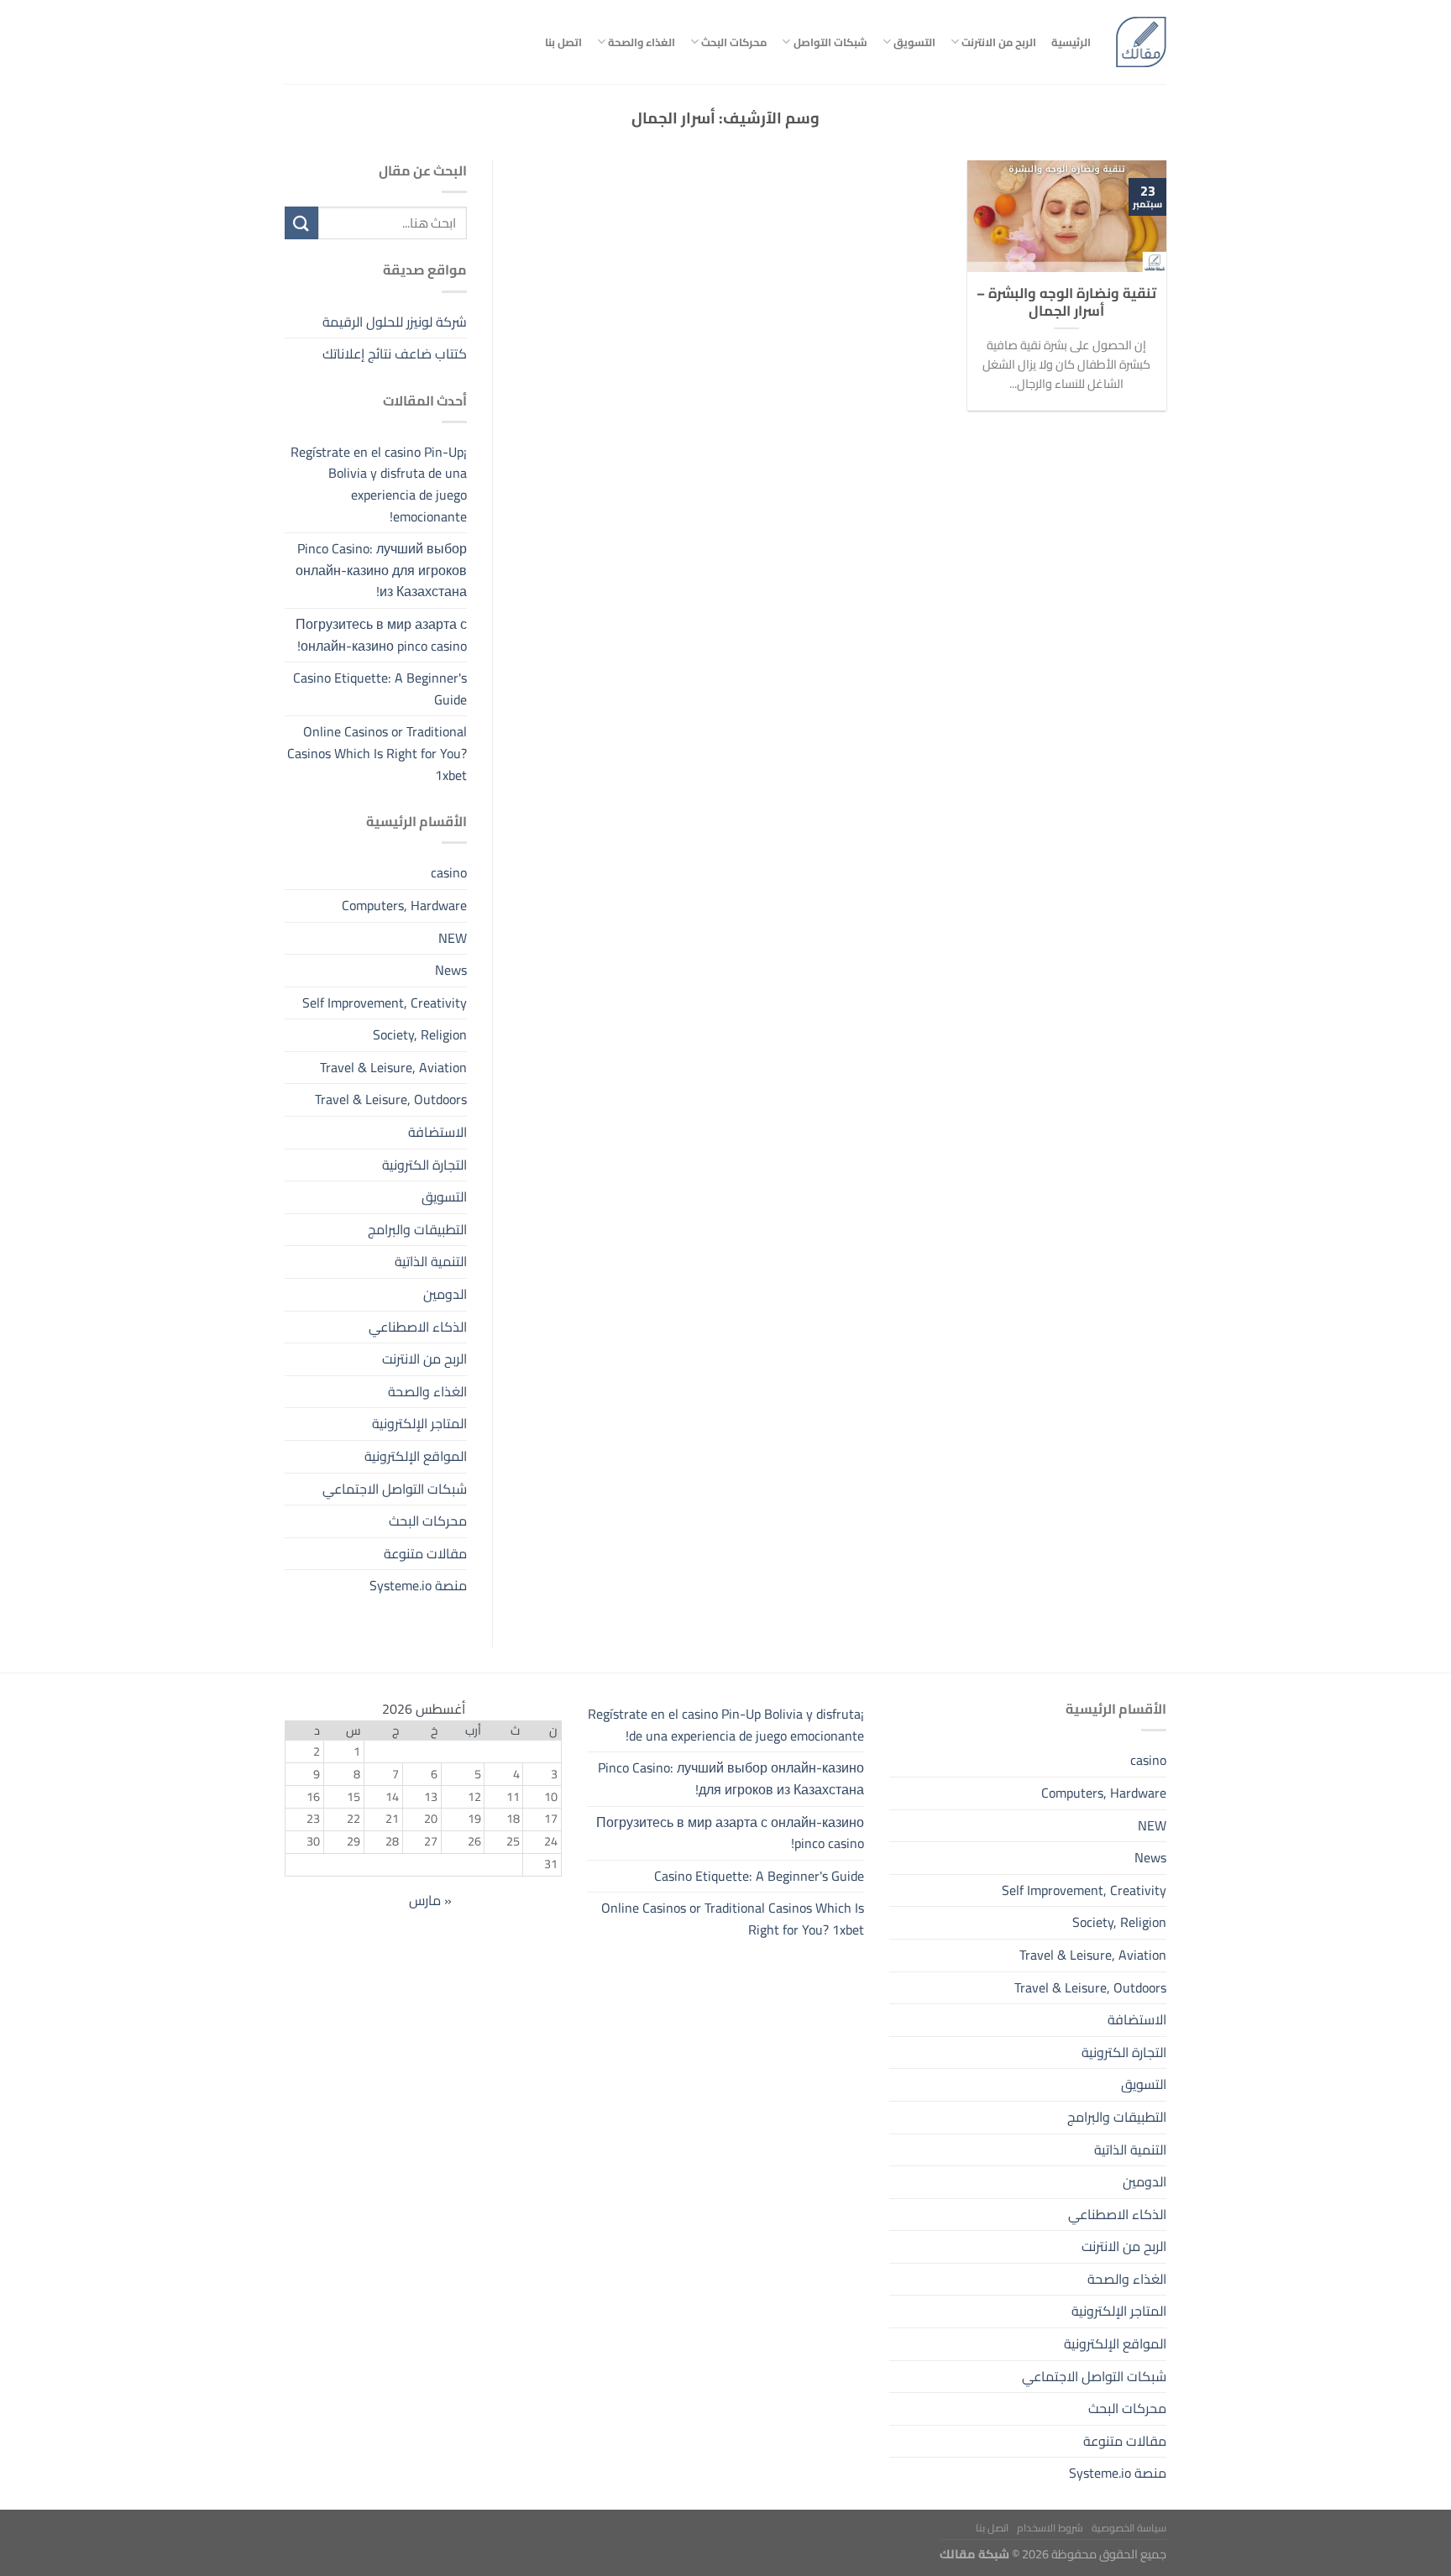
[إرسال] (301, 223)
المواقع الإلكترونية (416, 1456)
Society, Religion (420, 1035)
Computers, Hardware (404, 905)
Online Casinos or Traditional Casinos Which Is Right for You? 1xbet (377, 754)
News (451, 970)
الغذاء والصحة (642, 42)
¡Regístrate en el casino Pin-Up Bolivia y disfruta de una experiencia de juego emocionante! (379, 484)
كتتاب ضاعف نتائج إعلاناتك (395, 353)
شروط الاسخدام (1050, 2528)
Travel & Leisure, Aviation (393, 1067)
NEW (453, 938)
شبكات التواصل (830, 42)
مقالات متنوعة (425, 1553)
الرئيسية (1071, 42)
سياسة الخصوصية (1129, 2528)
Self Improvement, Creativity (385, 1003)
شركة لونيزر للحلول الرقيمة (395, 322)
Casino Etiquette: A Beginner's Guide (380, 689)
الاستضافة (437, 1132)
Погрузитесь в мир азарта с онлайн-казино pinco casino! (381, 635)
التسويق (914, 42)
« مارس (430, 1900)
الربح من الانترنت (999, 42)
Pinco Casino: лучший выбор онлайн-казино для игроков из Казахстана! (381, 571)
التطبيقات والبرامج (417, 1229)
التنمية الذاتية (431, 1262)
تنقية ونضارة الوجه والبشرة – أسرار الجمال (1066, 302)
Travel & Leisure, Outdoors (391, 1100)
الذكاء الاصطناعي (418, 1327)
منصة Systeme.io (418, 1586)
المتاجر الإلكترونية (419, 1424)
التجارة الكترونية (424, 1165)
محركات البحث (734, 42)
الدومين (445, 1294)
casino (449, 873)
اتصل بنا (563, 42)
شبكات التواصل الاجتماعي (395, 1489)
